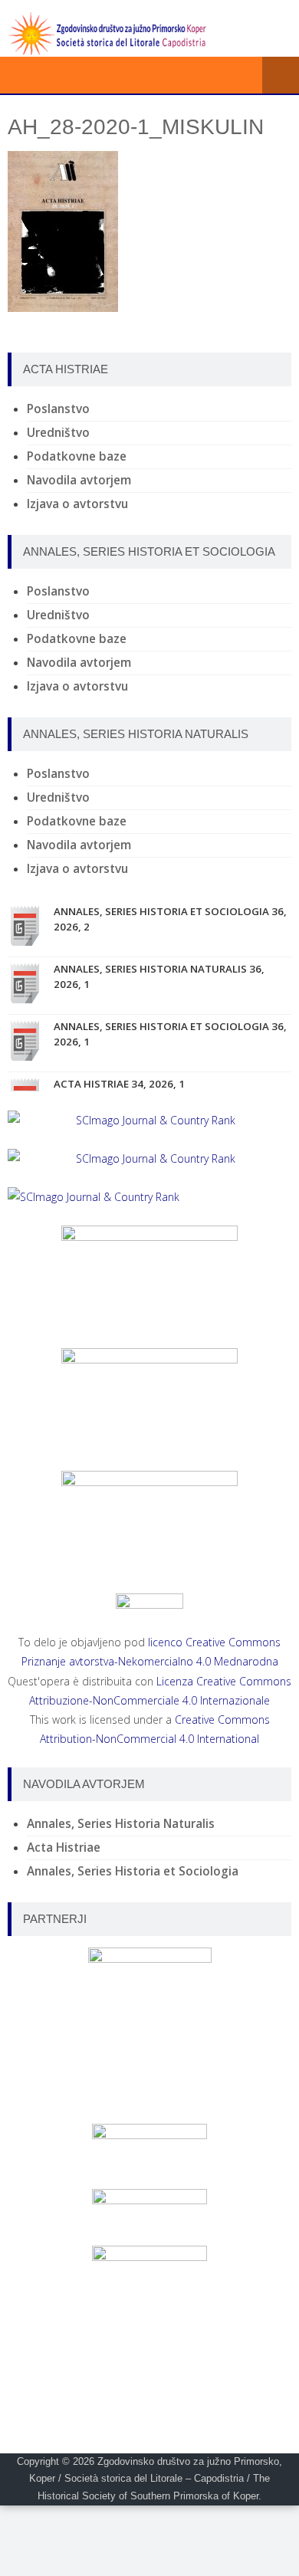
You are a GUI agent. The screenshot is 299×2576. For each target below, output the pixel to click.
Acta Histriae (64, 1848)
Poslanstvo (58, 409)
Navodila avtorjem (79, 480)
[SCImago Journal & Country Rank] (149, 1120)
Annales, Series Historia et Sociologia (133, 1871)
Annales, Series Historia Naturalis (121, 1824)
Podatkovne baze (77, 456)
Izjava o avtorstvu (77, 504)
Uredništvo (58, 433)
